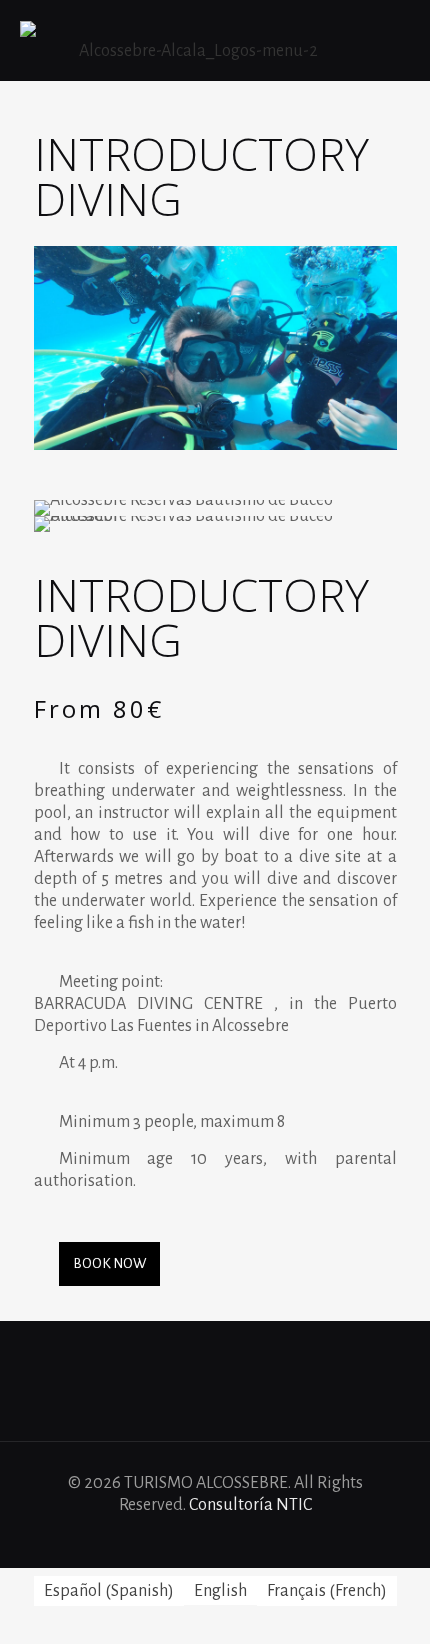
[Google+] (201, 1537)
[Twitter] (228, 1537)
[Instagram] (255, 1537)
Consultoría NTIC (250, 1505)
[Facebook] (174, 1537)
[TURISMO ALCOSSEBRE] (190, 40)
